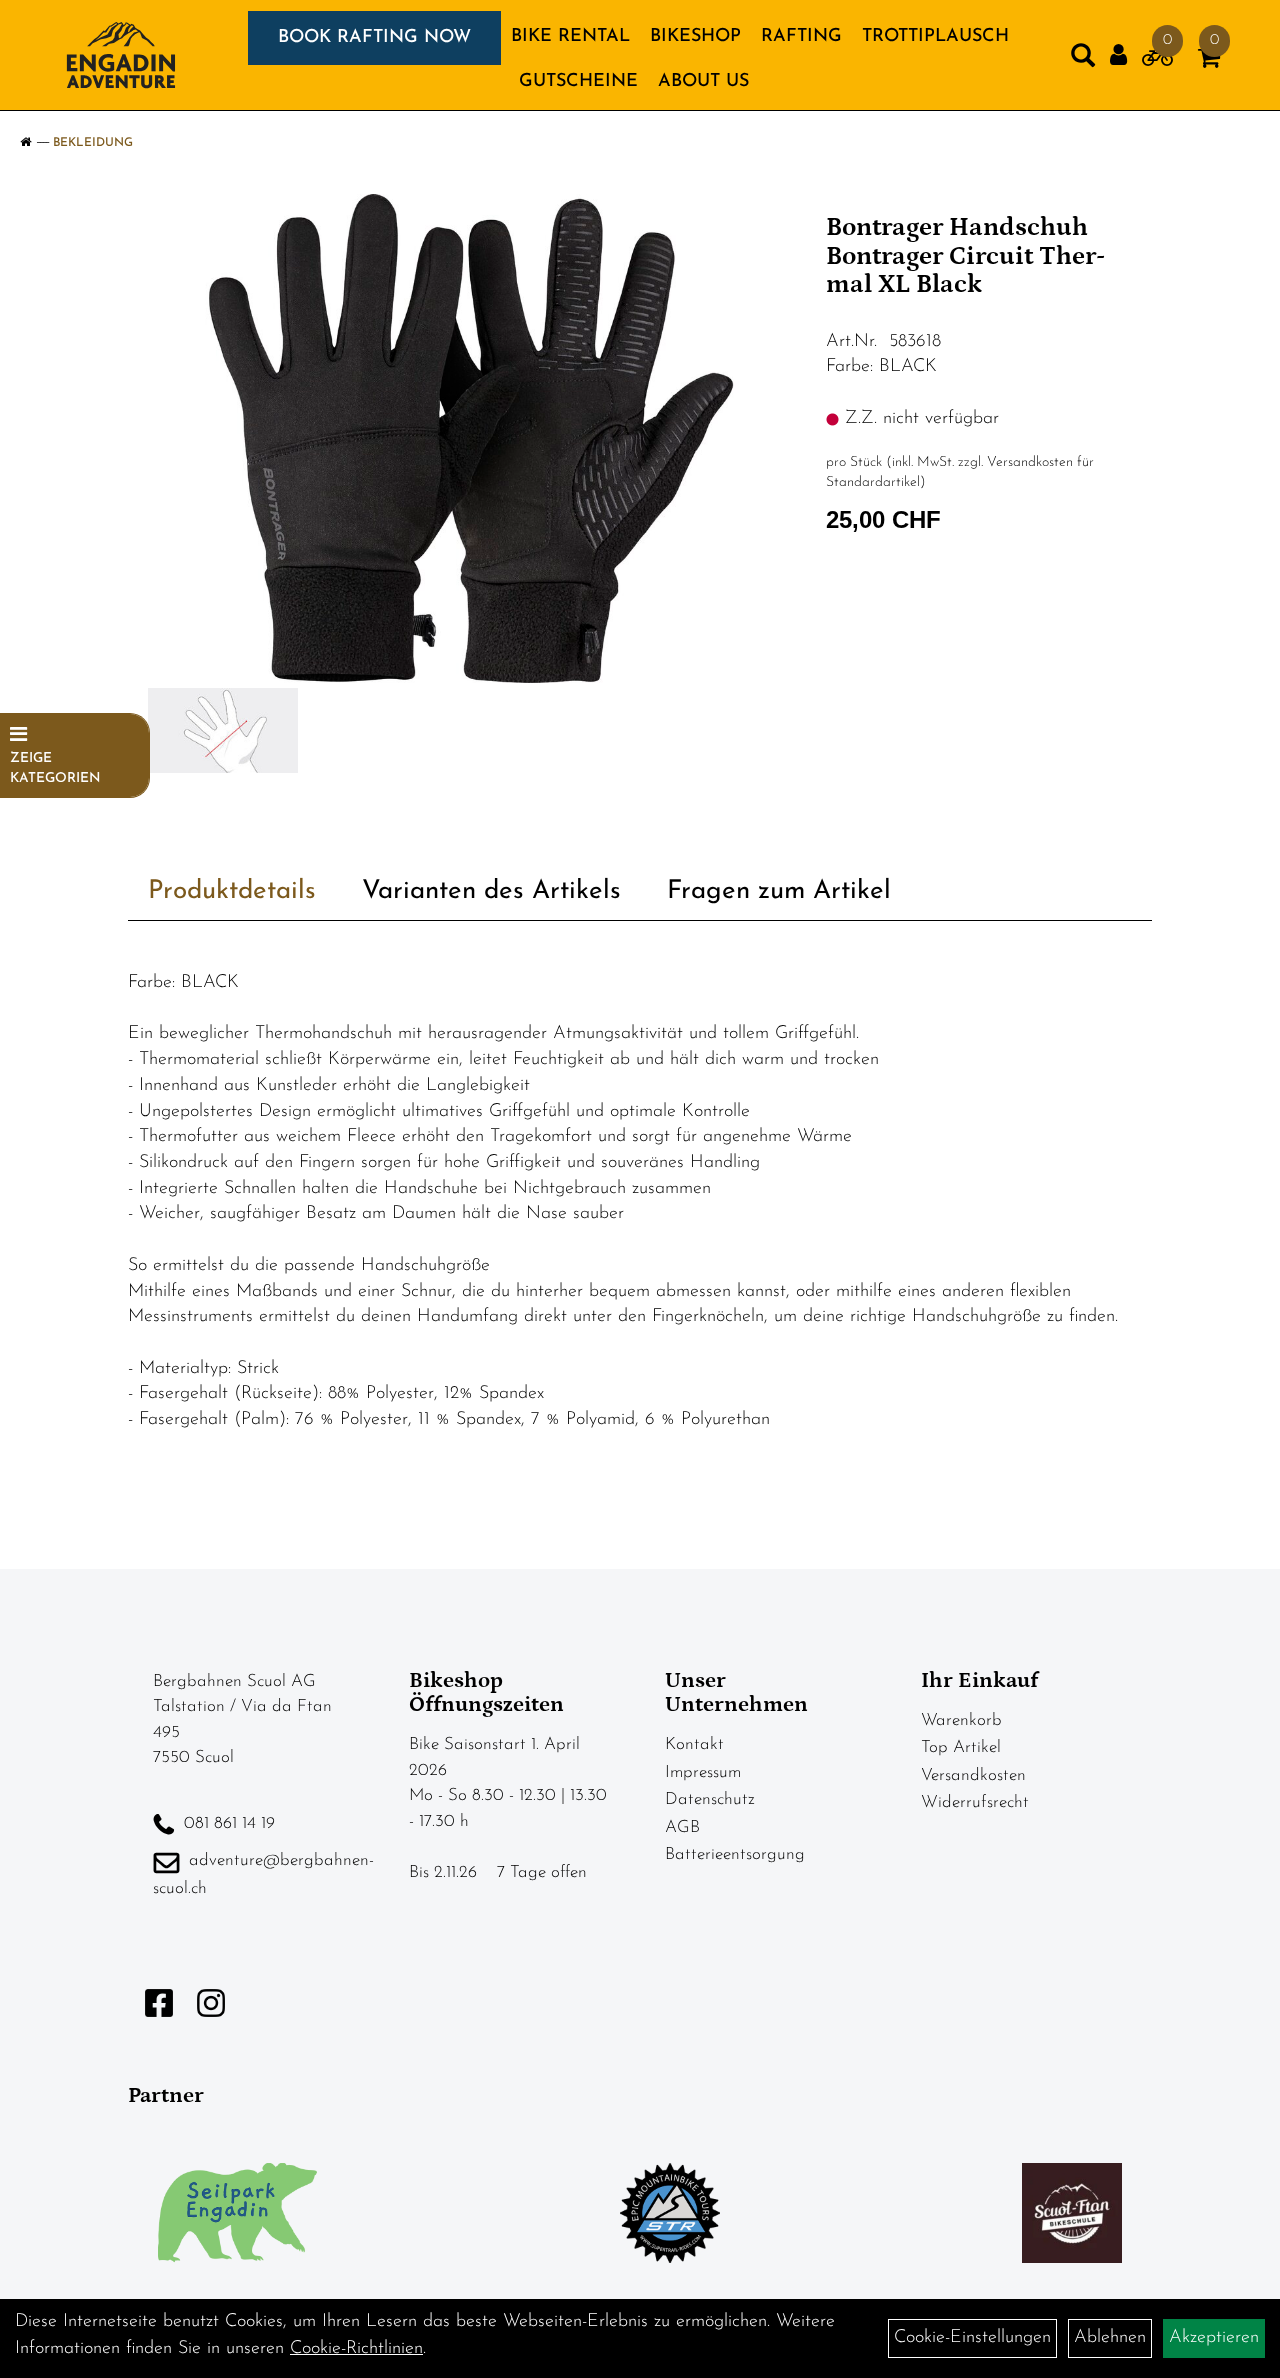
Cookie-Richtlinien (356, 2349)
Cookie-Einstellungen (972, 2338)
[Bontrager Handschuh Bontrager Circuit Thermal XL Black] (469, 438)
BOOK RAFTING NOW (374, 38)
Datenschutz (710, 1799)
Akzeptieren (1214, 2338)
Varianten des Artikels (491, 891)
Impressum (703, 1772)
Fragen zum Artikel (779, 891)
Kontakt (694, 1744)
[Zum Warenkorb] (1209, 62)
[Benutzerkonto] (1118, 55)
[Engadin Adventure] (121, 55)
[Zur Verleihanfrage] (1157, 62)
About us (703, 82)
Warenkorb (961, 1720)
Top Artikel (961, 1747)
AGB (682, 1827)
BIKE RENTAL (570, 37)
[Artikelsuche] (1083, 60)
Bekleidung (93, 143)
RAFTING (801, 37)
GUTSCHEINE (578, 82)
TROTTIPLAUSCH (935, 37)
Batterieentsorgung (735, 1854)
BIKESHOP (695, 37)
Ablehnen (1110, 2338)
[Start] (25, 143)
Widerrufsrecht (975, 1802)
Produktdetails (232, 891)
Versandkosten (973, 1775)
